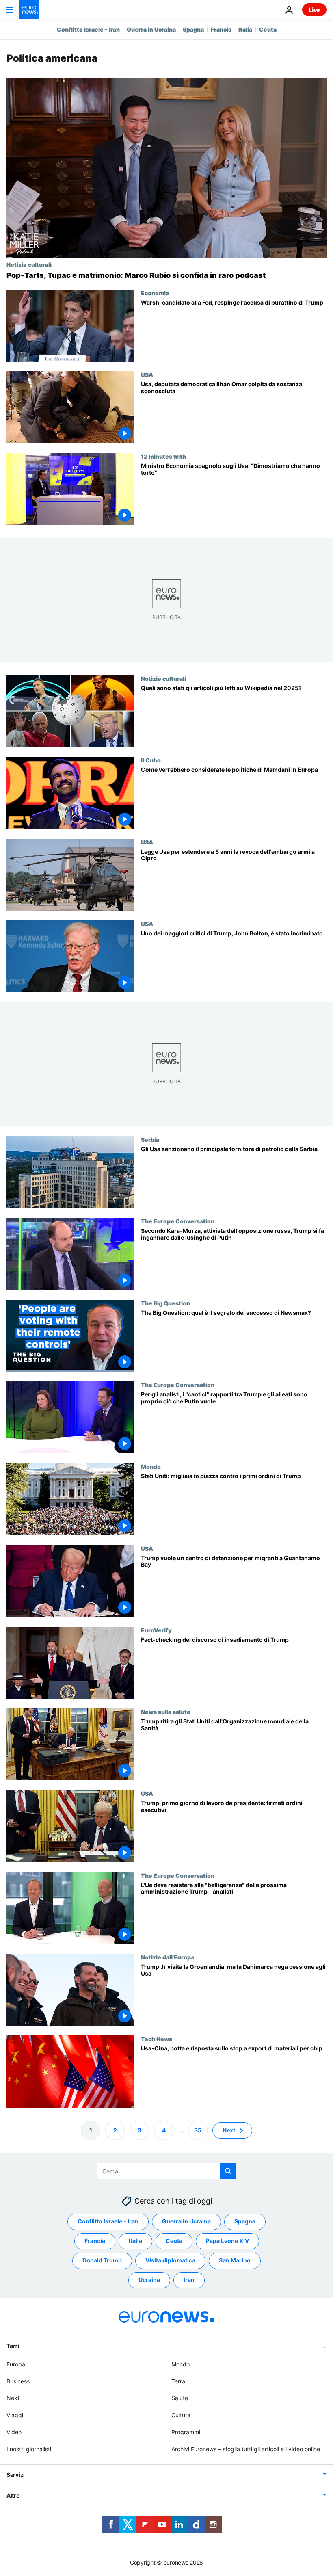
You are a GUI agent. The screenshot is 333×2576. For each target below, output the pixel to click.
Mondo (151, 1467)
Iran (189, 2280)
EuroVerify (156, 1630)
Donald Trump (102, 2260)
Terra (178, 2381)
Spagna (193, 29)
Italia (245, 29)
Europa (16, 2364)
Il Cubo (151, 760)
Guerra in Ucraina (151, 29)
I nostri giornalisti (29, 2449)
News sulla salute (166, 1712)
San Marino (235, 2260)
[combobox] (167, 2171)
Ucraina (149, 2280)
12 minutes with (163, 456)
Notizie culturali (29, 264)
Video (14, 2432)
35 (198, 2130)
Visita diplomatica (170, 2260)
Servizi (16, 2475)
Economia (155, 293)
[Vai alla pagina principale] (29, 10)
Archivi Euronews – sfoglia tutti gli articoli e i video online (246, 2449)
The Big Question (165, 1303)
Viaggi (15, 2415)
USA (147, 374)
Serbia (150, 1140)
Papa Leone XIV (227, 2241)
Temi (13, 2346)
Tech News (157, 2039)
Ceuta (268, 29)
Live (314, 10)
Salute (180, 2398)
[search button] (228, 2171)
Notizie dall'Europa (168, 1957)
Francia (221, 29)
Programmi (186, 2432)
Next (229, 2130)
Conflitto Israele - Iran (88, 29)
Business (18, 2381)
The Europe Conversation (178, 1221)
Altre (13, 2495)
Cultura (181, 2415)
